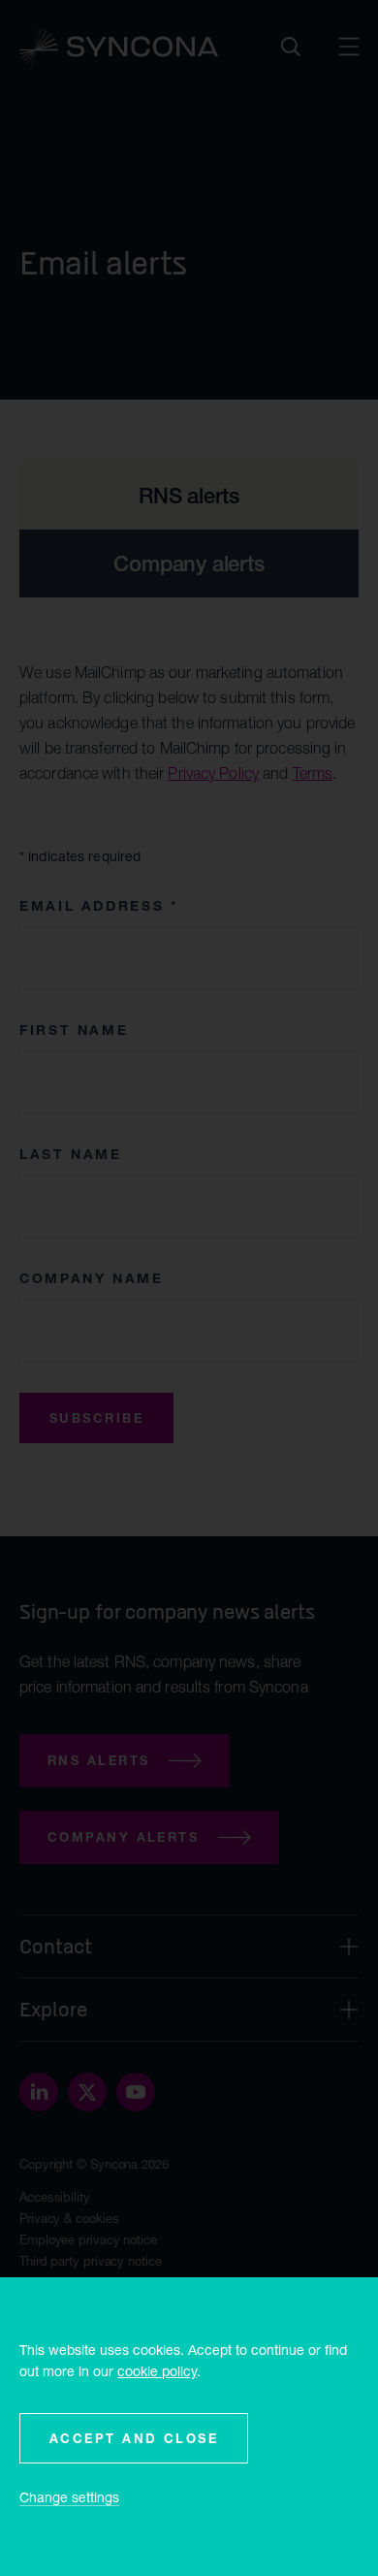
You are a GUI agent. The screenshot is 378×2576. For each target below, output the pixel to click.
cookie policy (157, 2371)
